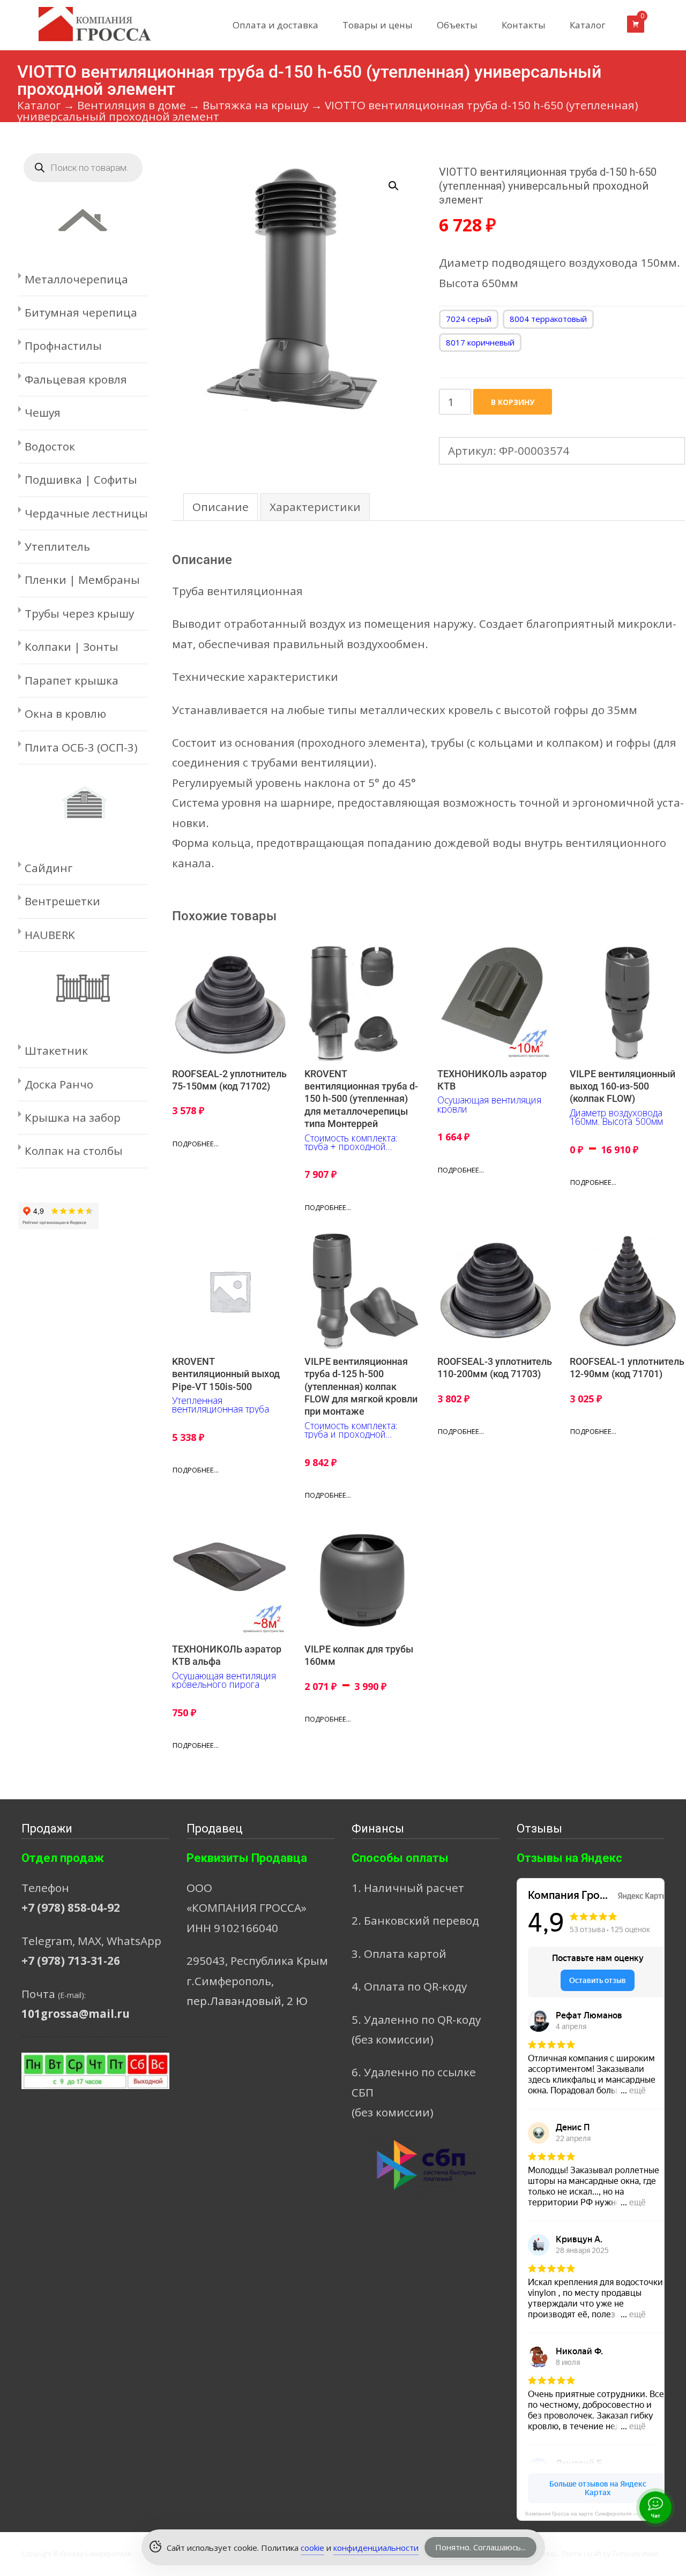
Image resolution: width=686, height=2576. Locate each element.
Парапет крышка (72, 680)
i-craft (593, 2554)
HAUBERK (50, 935)
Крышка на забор (73, 1117)
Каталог (588, 25)
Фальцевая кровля (76, 379)
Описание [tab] (221, 507)
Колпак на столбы (74, 1151)
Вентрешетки (62, 901)
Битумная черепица (81, 312)
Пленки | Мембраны (82, 580)
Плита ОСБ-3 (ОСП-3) (81, 747)
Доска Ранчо (59, 1084)
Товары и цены (378, 25)
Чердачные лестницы (86, 513)
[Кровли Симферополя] (86, 21)
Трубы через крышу (79, 613)
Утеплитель (57, 546)
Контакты (524, 25)
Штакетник (56, 1050)
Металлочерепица (76, 279)
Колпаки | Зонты (72, 647)
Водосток (50, 446)
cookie (312, 2548)
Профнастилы (63, 346)
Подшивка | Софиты (81, 479)
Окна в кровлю (65, 714)
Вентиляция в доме (132, 105)
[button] (400, 181)
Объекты (457, 25)
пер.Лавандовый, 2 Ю (247, 2001)
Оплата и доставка (275, 25)
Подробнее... (196, 1144)
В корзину (513, 402)
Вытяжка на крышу (255, 105)
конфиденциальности (376, 2548)
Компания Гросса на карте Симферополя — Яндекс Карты (595, 2514)
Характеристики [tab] (315, 507)
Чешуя (43, 412)
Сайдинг (49, 868)
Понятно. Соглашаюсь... (480, 2547)
